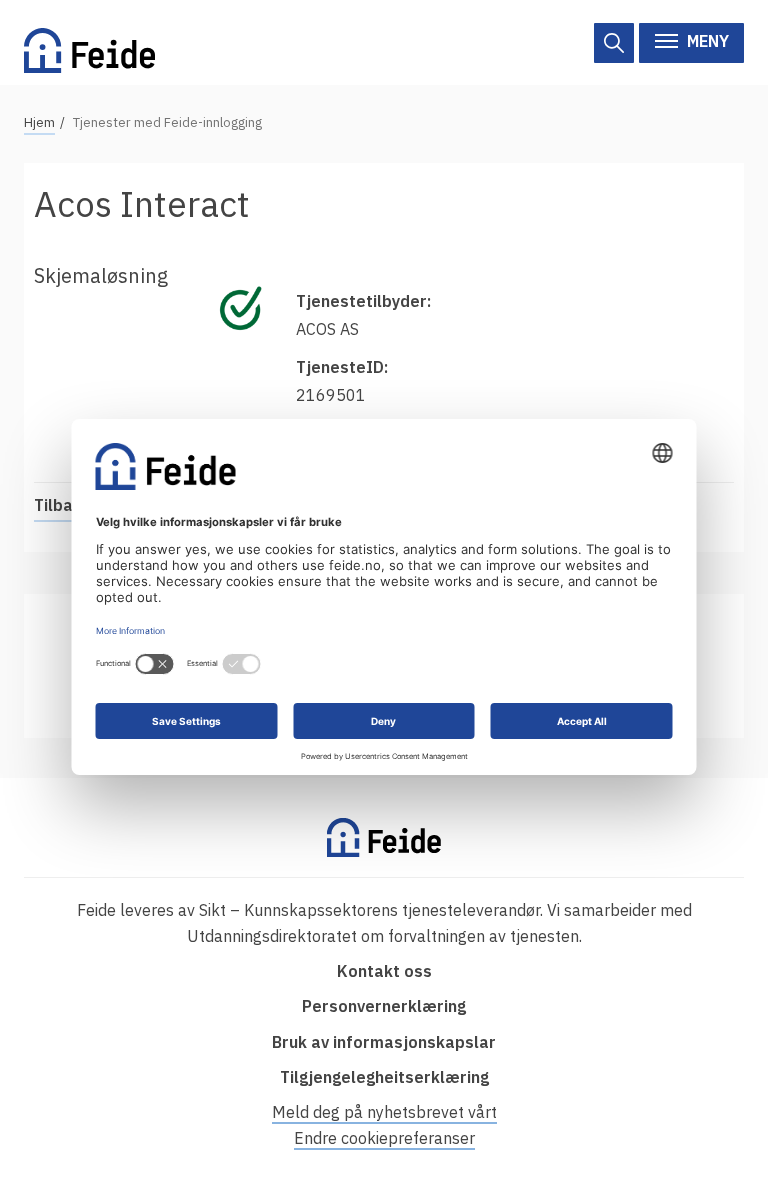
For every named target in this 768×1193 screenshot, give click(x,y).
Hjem (39, 122)
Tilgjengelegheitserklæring (384, 1077)
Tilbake (63, 505)
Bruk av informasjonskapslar (384, 1042)
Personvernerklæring (384, 1006)
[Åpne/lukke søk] (614, 43)
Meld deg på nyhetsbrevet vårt (384, 1112)
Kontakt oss (384, 971)
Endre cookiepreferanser (384, 1138)
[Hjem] (89, 42)
